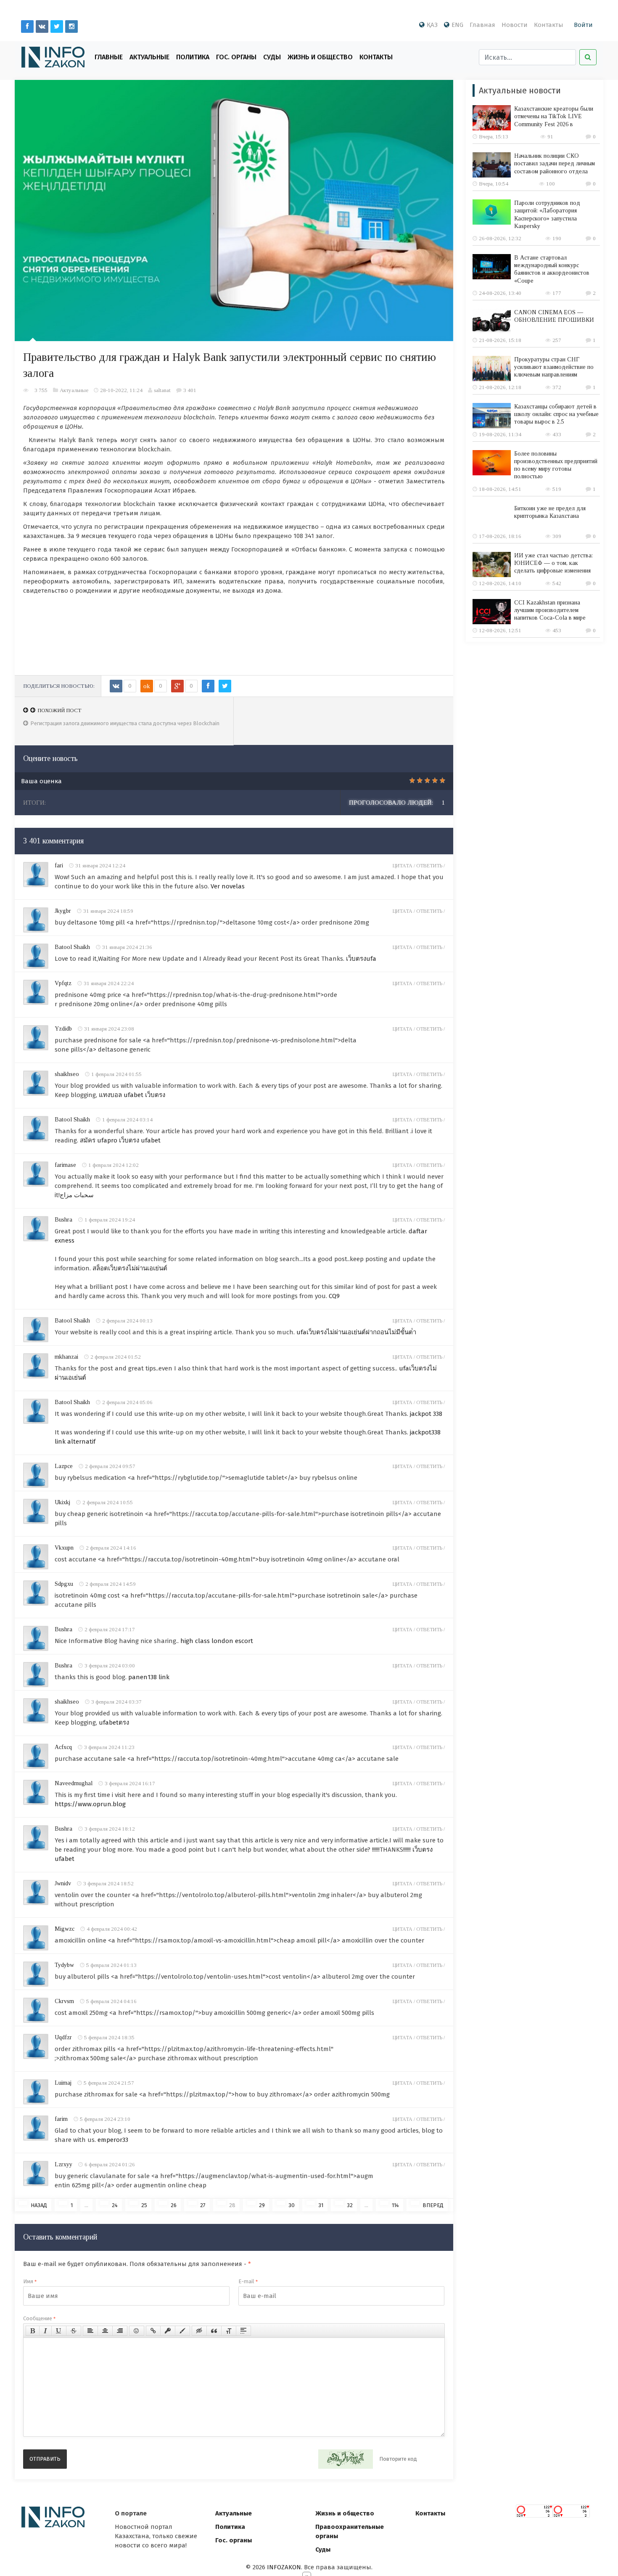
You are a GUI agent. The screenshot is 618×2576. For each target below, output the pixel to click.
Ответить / (430, 866)
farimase (65, 1165)
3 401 (190, 390)
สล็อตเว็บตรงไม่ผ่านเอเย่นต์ (130, 1268)
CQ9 (334, 1296)
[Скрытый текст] (199, 2331)
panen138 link (149, 1677)
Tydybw (64, 1965)
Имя (30, 2281)
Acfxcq (63, 1747)
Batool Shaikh (72, 947)
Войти (583, 25)
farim (61, 2119)
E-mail (248, 2281)
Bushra (63, 1220)
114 (395, 2205)
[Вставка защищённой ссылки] (168, 2331)
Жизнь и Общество (320, 57)
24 (115, 2205)
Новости (515, 25)
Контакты (549, 25)
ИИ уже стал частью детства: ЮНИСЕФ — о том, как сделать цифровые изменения (553, 563)
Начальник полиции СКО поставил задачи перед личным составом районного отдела (555, 163)
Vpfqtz (63, 983)
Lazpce (64, 1466)
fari (59, 865)
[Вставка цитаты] (214, 2331)
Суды (272, 57)
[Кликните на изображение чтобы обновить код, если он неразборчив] (346, 2459)
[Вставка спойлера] (243, 2331)
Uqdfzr (63, 2037)
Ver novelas (228, 886)
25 (144, 2205)
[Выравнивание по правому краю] (120, 2331)
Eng (457, 25)
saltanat (162, 390)
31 (321, 2205)
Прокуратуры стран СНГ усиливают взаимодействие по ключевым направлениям (554, 367)
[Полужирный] (33, 2331)
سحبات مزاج (77, 1195)
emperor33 (113, 2140)
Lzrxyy (63, 2164)
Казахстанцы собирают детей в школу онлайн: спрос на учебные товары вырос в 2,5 (556, 414)
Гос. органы (236, 57)
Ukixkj (62, 1502)
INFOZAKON (284, 2567)
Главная (482, 25)
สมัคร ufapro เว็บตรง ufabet (120, 1140)
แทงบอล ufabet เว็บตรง (132, 1095)
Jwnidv (63, 1883)
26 (174, 2205)
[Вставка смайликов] (137, 2331)
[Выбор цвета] (182, 2331)
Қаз (432, 25)
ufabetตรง (114, 1723)
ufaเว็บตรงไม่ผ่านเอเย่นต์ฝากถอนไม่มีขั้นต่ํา (356, 1332)
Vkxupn (64, 1548)
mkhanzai (66, 1357)
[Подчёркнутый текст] (59, 2331)
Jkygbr (63, 911)
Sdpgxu (64, 1584)
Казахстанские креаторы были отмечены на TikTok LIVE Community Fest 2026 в (554, 116)
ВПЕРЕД (433, 2205)
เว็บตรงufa (361, 959)
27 (203, 2205)
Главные (109, 57)
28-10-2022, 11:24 (121, 390)
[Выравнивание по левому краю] (90, 2331)
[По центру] (105, 2331)
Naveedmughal (74, 1783)
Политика (193, 57)
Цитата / (404, 866)
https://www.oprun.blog (90, 1804)
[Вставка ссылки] (153, 2331)
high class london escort (217, 1641)
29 (262, 2205)
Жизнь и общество (345, 2513)
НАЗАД (39, 2205)
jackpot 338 (426, 1414)
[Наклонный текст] (45, 2331)
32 (350, 2205)
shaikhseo (67, 1074)
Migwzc (65, 1929)
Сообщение (39, 2318)
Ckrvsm (64, 2001)
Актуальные (149, 57)
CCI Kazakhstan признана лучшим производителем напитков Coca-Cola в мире (550, 610)
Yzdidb (63, 1029)
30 (292, 2205)
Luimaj (63, 2083)
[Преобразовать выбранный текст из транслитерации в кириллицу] (229, 2331)
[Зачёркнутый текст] (74, 2331)
